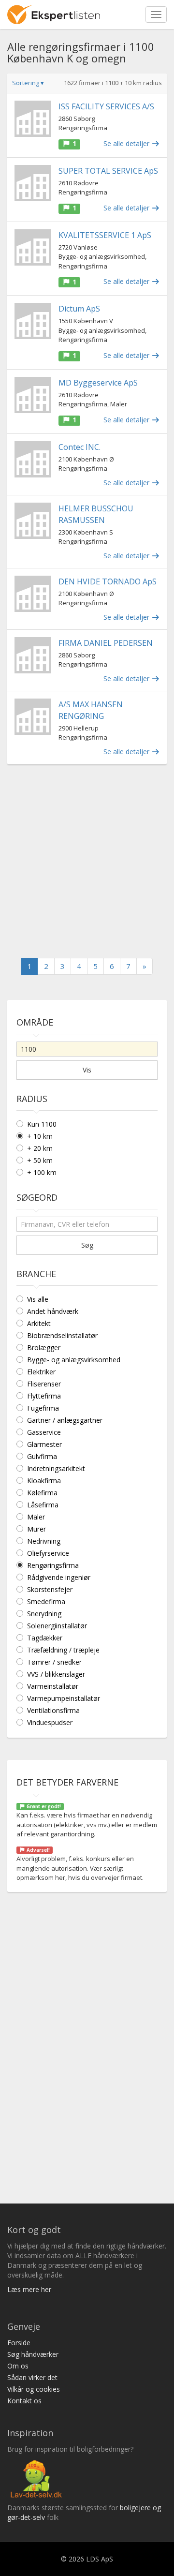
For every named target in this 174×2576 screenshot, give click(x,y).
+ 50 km (40, 1160)
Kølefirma (42, 1493)
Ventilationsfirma (53, 1710)
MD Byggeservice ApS (98, 383)
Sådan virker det (32, 2377)
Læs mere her (29, 2289)
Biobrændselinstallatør (62, 1335)
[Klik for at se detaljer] (33, 119)
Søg (87, 1245)
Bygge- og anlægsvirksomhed (74, 1360)
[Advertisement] (87, 861)
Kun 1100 (42, 1124)
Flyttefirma (44, 1396)
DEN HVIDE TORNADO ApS (108, 581)
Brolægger (44, 1348)
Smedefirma (46, 1601)
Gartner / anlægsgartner (65, 1420)
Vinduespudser (50, 1722)
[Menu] (156, 15)
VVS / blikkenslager (56, 1674)
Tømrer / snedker (54, 1662)
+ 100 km (42, 1172)
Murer (36, 1529)
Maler (36, 1517)
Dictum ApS (79, 309)
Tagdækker (45, 1638)
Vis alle (38, 1299)
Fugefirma (43, 1408)
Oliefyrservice (48, 1553)
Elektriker (41, 1372)
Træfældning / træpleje (63, 1650)
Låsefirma (43, 1505)
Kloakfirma (44, 1481)
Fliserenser (44, 1384)
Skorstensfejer (50, 1589)
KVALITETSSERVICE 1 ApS (105, 235)
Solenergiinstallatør (57, 1626)
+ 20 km (40, 1148)
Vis (87, 1070)
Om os (18, 2366)
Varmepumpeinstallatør (64, 1698)
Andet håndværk (53, 1311)
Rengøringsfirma (53, 1565)
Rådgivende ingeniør (59, 1577)
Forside (19, 2343)
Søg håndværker (33, 2354)
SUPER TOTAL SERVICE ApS (108, 171)
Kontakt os (24, 2401)
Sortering (28, 83)
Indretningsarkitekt (56, 1468)
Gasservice (44, 1432)
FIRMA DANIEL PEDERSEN (106, 643)
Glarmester (44, 1444)
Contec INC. (80, 447)
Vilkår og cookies (34, 2389)
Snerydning (44, 1614)
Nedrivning (44, 1541)
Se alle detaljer (127, 143)
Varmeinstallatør (53, 1686)
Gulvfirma (42, 1456)
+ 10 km (40, 1136)
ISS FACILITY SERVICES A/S (106, 106)
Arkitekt (39, 1323)
